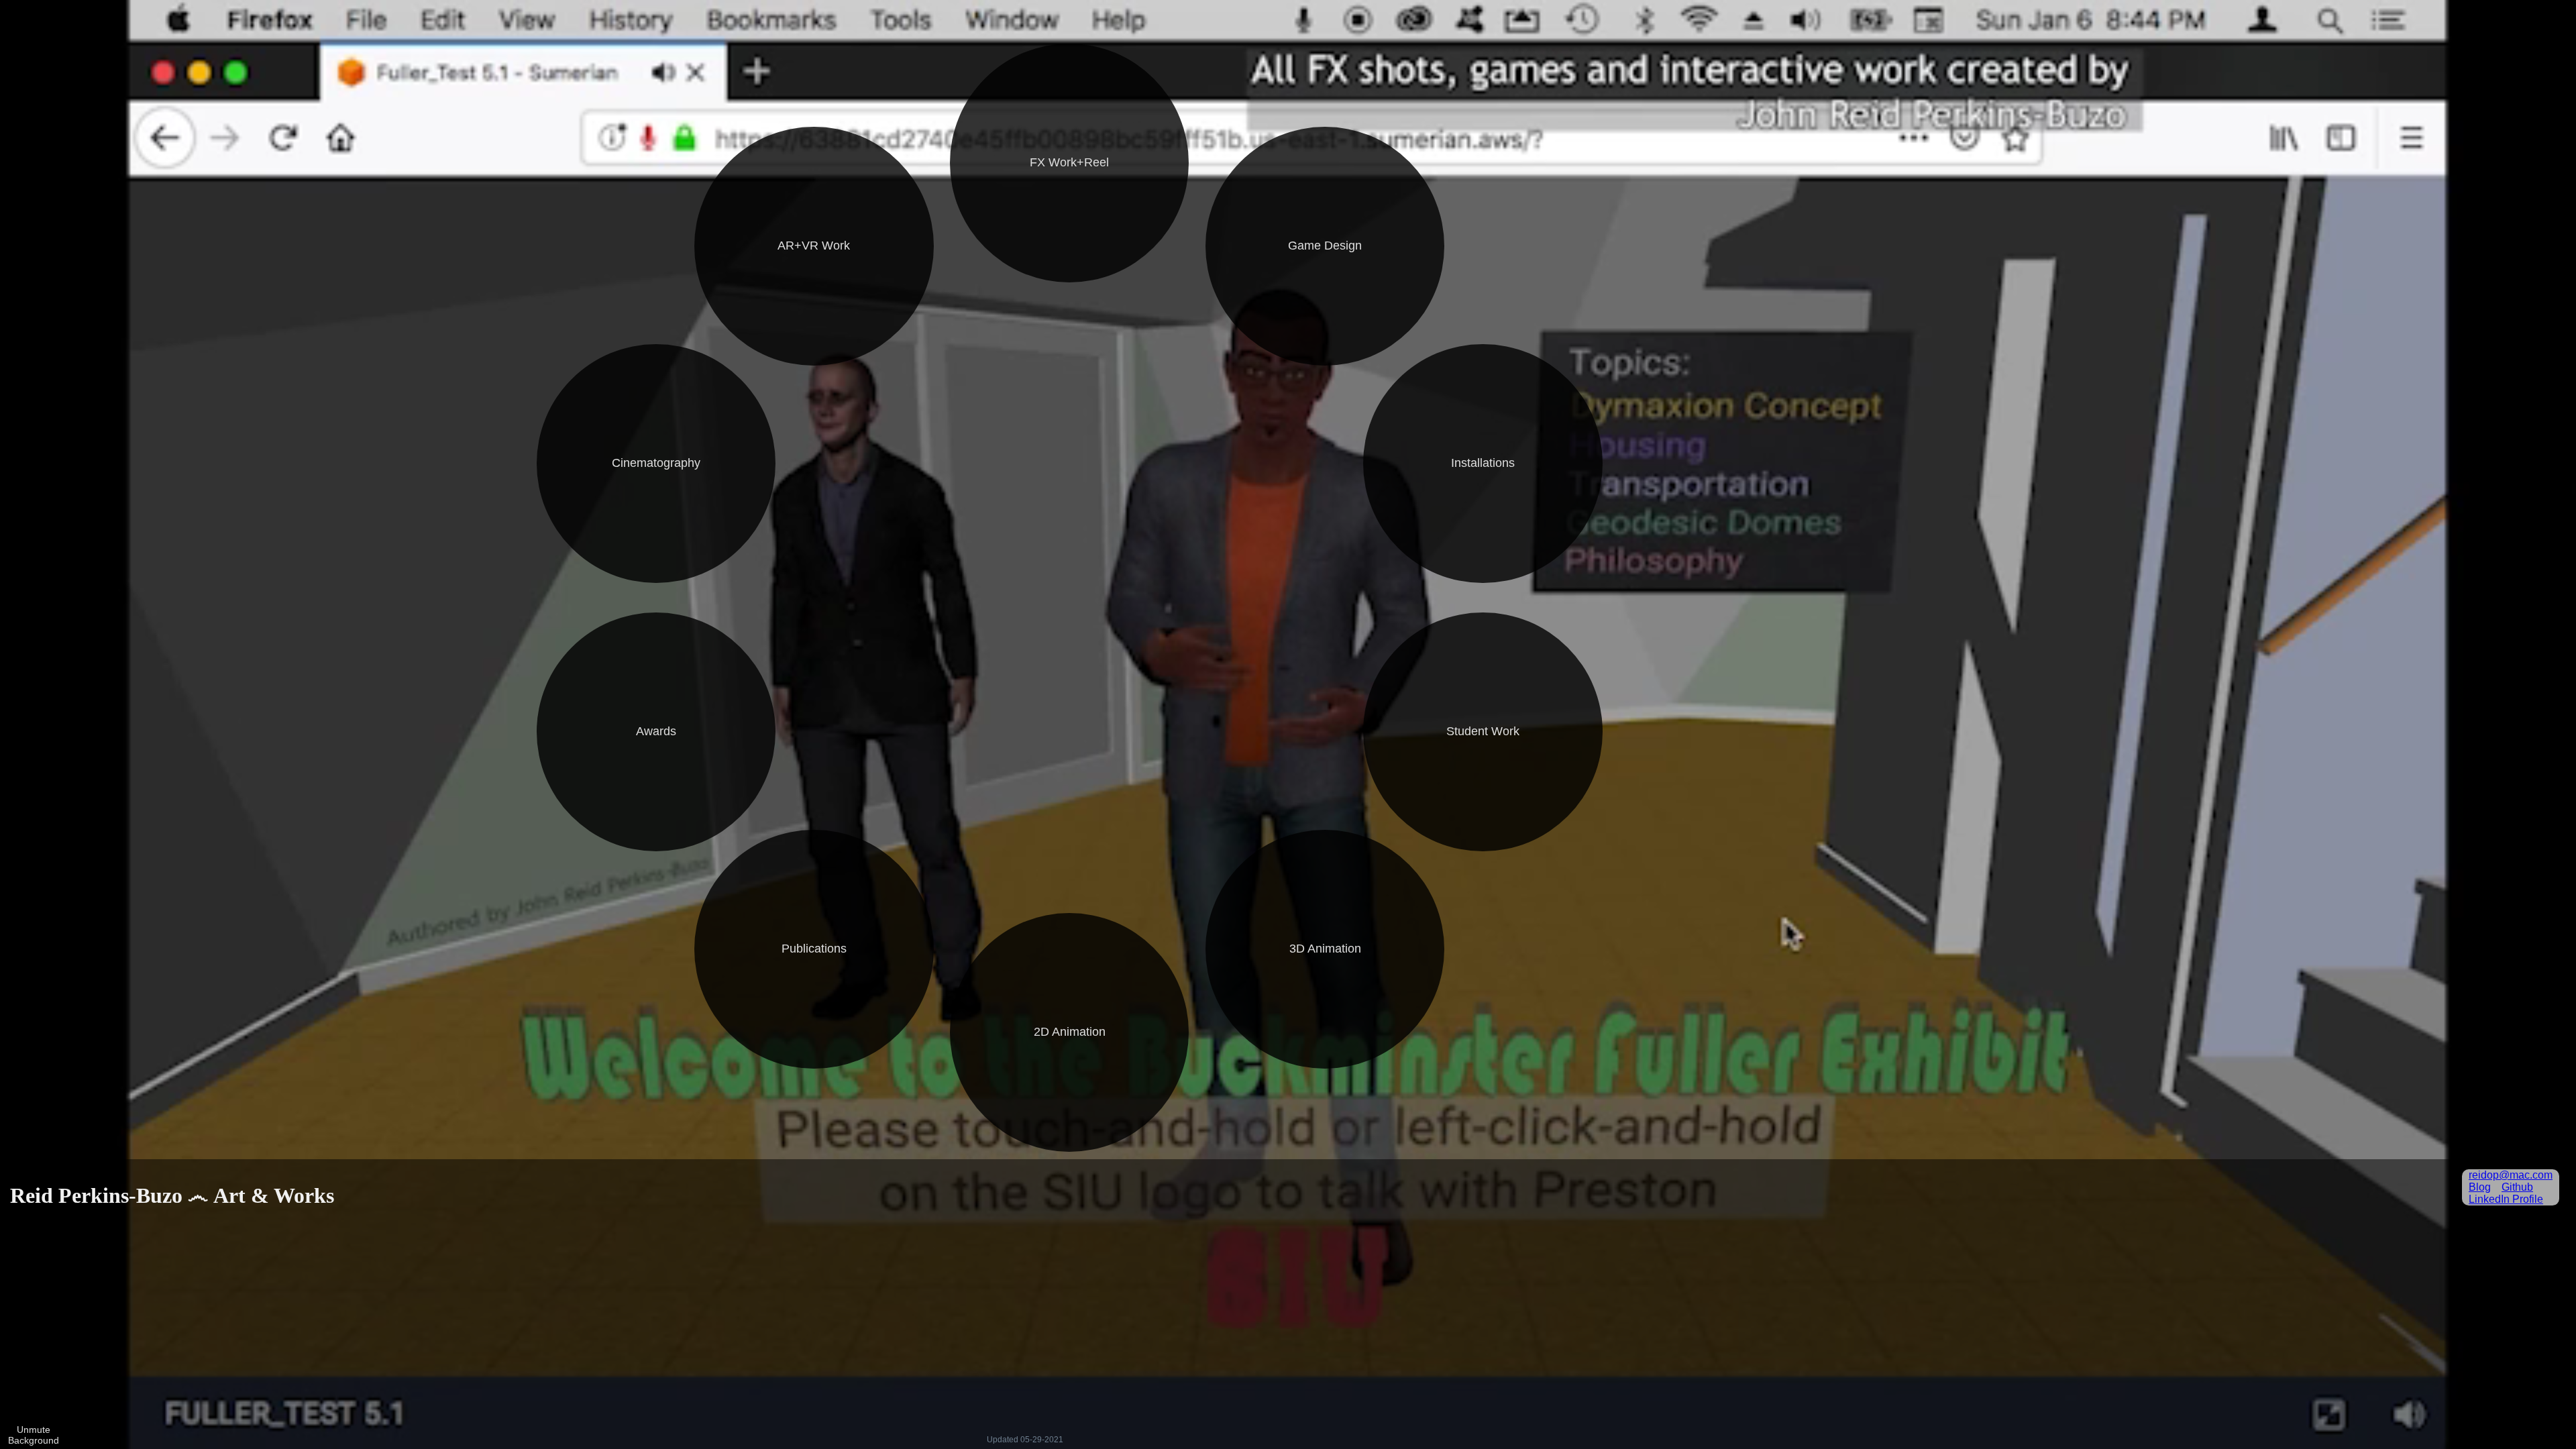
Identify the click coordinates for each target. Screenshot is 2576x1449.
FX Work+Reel (1069, 162)
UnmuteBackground (34, 1435)
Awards (656, 731)
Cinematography (656, 463)
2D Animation (1070, 1032)
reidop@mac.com (2511, 1175)
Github (2517, 1187)
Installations (1483, 463)
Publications (814, 949)
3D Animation (1325, 949)
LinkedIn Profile (2506, 1199)
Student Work (1483, 731)
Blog (2480, 1187)
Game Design (1325, 246)
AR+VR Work (814, 246)
